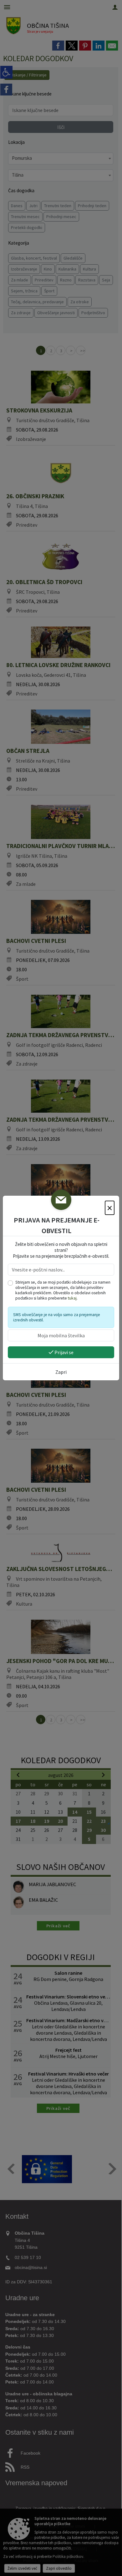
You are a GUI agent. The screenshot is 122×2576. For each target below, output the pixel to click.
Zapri (61, 1372)
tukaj (72, 1298)
